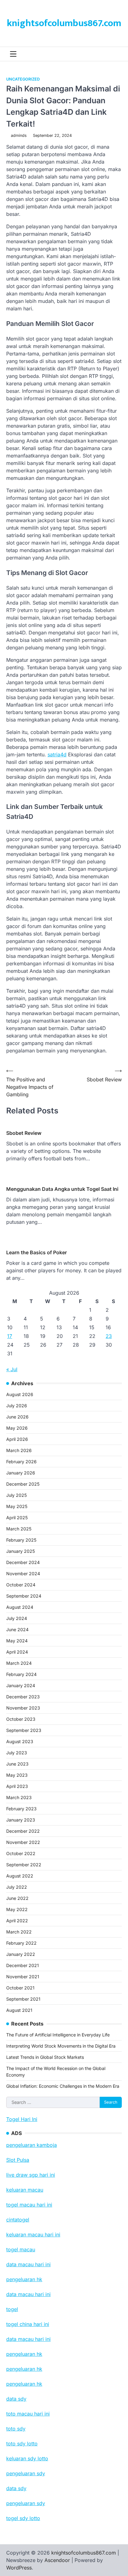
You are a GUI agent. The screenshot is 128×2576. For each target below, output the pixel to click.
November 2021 (23, 1977)
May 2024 (17, 1641)
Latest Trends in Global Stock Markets (45, 2057)
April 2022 (17, 1921)
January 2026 (21, 1473)
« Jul (12, 1369)
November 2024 (23, 1573)
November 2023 (23, 1708)
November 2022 (23, 1842)
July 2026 (17, 1406)
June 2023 (17, 1764)
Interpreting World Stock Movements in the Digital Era (61, 2046)
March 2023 (19, 1797)
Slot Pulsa (18, 2160)
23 (109, 1336)
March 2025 (19, 1529)
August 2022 (20, 1876)
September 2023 (24, 1730)
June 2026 (17, 1417)
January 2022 (21, 1954)
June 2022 (17, 1898)
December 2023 (23, 1697)
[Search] (117, 54)
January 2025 (21, 1551)
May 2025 (17, 1506)
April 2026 (17, 1439)
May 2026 (17, 1428)
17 (10, 1336)
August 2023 (20, 1741)
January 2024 (21, 1685)
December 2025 (23, 1484)
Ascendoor (57, 2560)
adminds (19, 135)
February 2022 (21, 1943)
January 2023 (21, 1820)
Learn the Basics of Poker (37, 1252)
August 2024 (20, 1607)
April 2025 (17, 1518)
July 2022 (17, 1887)
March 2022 (19, 1932)
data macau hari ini (28, 2339)
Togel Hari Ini (22, 2119)
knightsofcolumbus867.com (64, 23)
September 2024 (24, 1596)
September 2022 (24, 1865)
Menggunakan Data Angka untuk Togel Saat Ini (62, 1189)
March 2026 (19, 1450)
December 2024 (23, 1562)
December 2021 (23, 1965)
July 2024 (17, 1618)
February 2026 (21, 1462)
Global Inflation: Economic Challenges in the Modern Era (63, 2086)
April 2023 (17, 1786)
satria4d (57, 754)
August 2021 (19, 2010)
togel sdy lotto (23, 2518)
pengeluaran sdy (26, 2503)
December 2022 (23, 1831)
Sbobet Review (24, 1133)
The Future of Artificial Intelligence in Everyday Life (58, 2035)
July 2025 (16, 1495)
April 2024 (17, 1652)
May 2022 (17, 1909)
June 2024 (17, 1629)
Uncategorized (23, 79)
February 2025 (21, 1540)
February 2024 (21, 1674)
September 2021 (23, 1999)
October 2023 (21, 1719)
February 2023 (21, 1809)
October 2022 (21, 1853)
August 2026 (20, 1394)
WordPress (19, 2568)
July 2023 (17, 1753)
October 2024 (21, 1585)
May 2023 (17, 1775)
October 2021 (20, 1988)
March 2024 (19, 1663)
